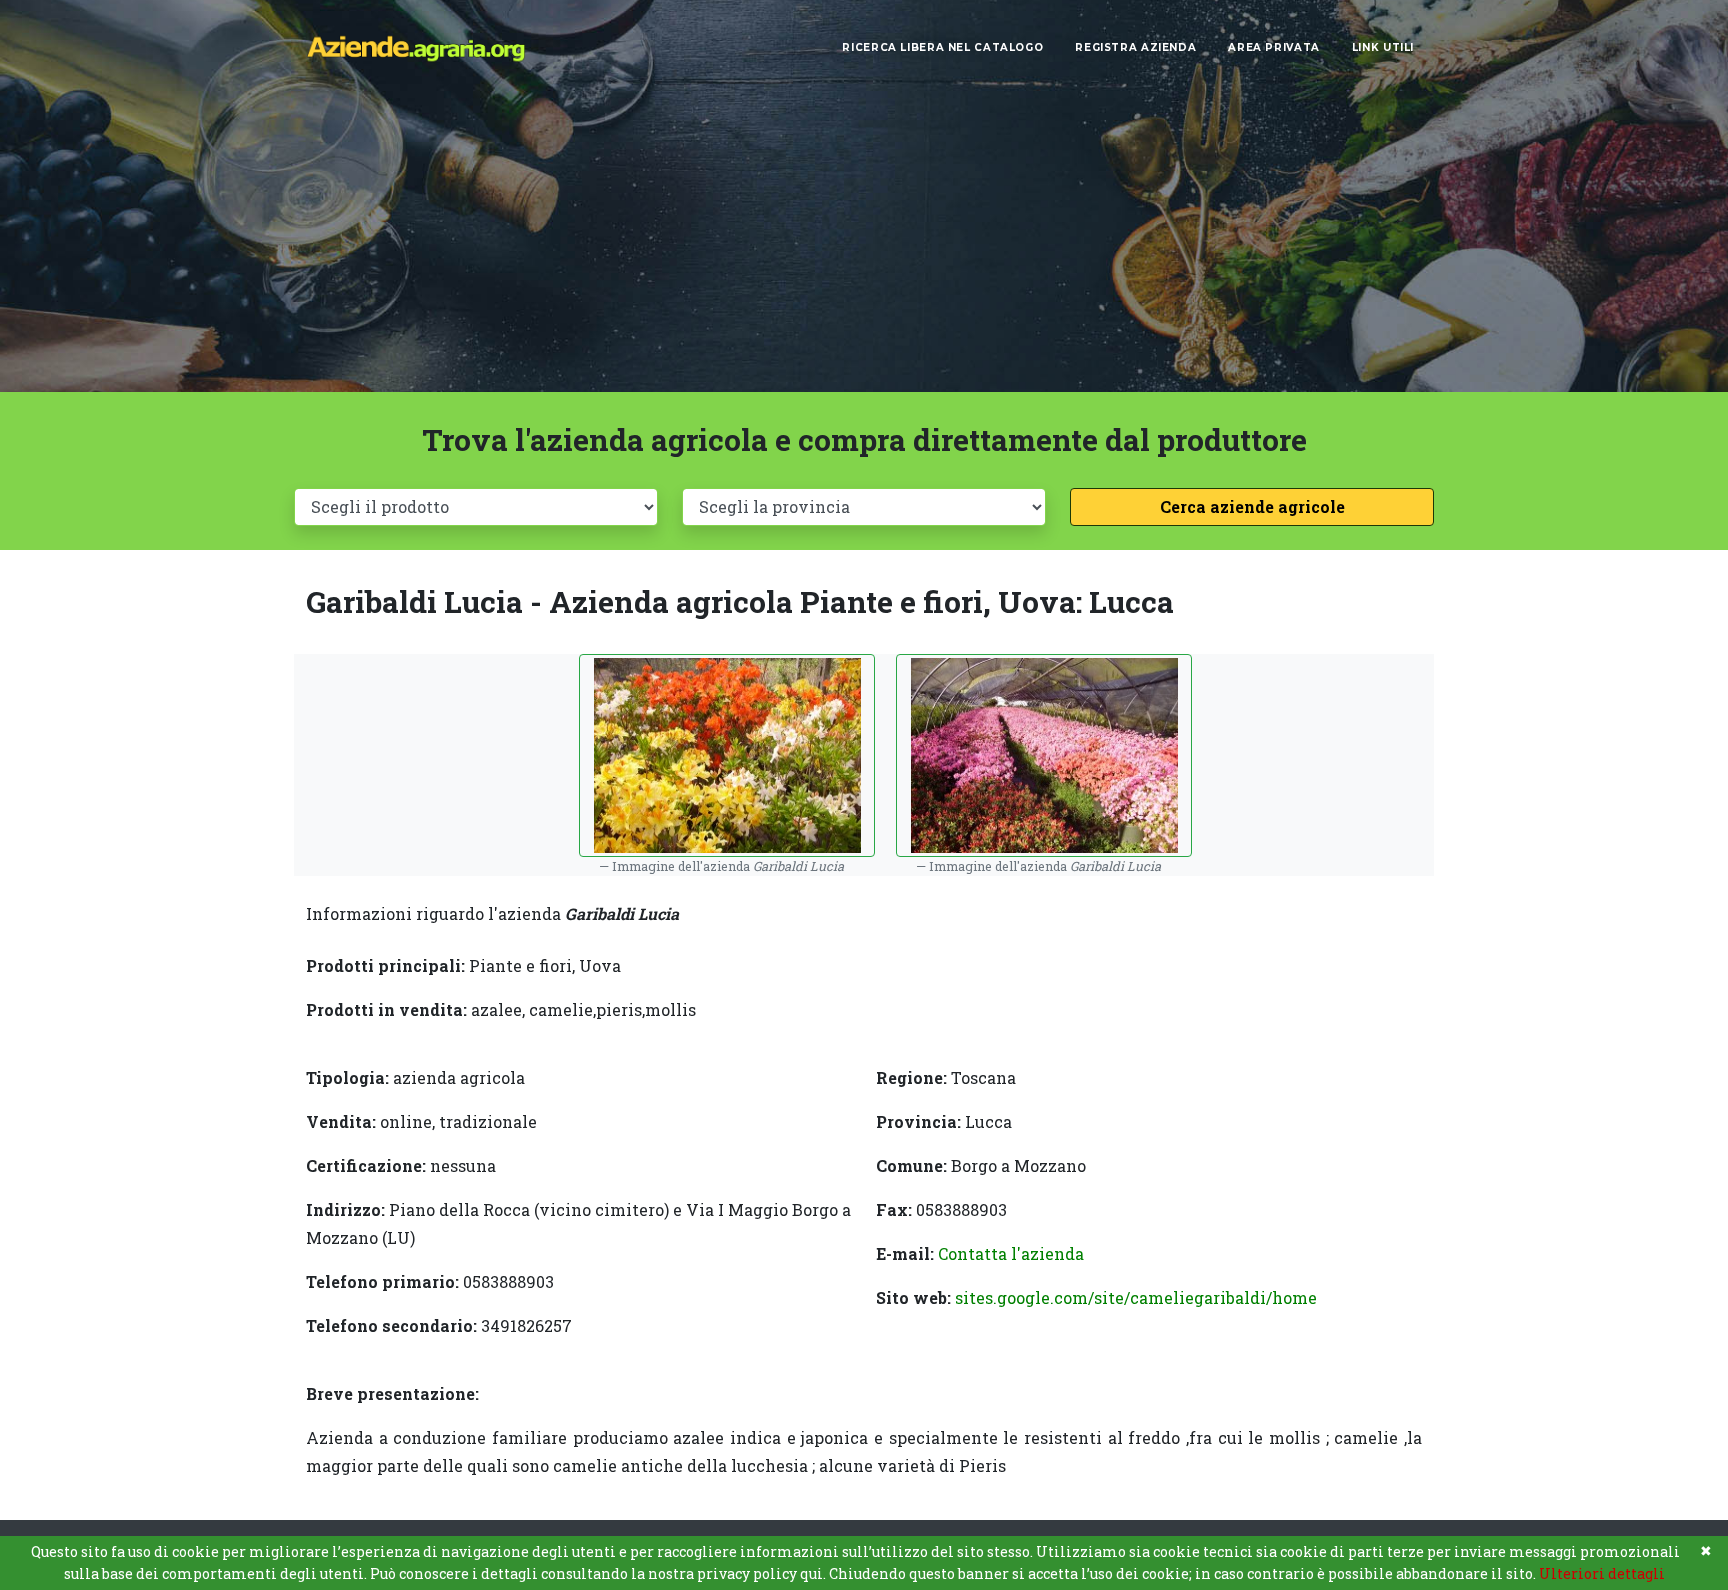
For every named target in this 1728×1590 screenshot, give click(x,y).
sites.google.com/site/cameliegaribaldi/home (1136, 1297)
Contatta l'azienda (1011, 1253)
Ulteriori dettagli (1602, 1573)
